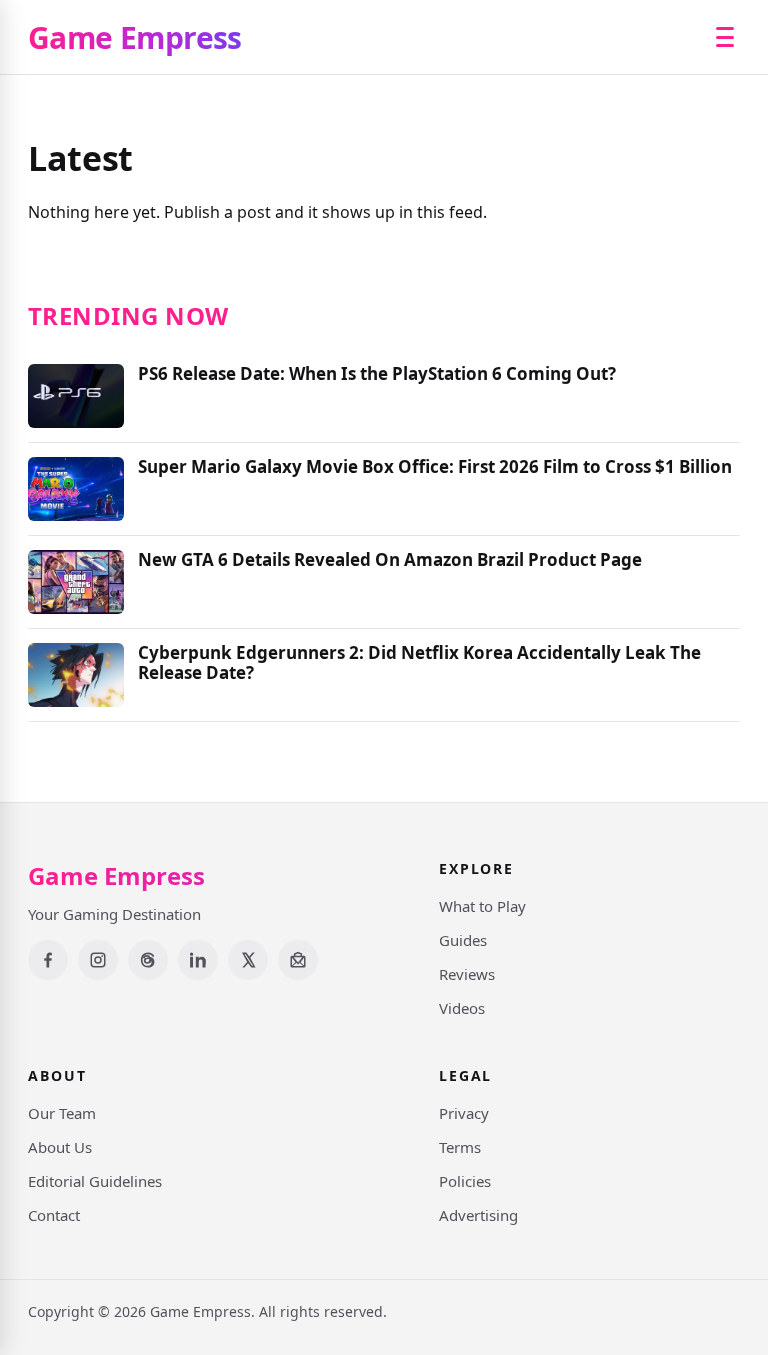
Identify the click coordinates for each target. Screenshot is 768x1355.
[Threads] (148, 960)
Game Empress (135, 37)
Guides (463, 940)
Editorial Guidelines (95, 1181)
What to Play (482, 906)
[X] (248, 960)
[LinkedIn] (198, 960)
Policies (465, 1181)
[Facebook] (48, 960)
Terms (460, 1147)
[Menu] (725, 37)
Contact (54, 1215)
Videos (462, 1008)
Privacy (464, 1113)
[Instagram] (98, 960)
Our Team (62, 1113)
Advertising (478, 1215)
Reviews (467, 974)
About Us (60, 1147)
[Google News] (298, 960)
